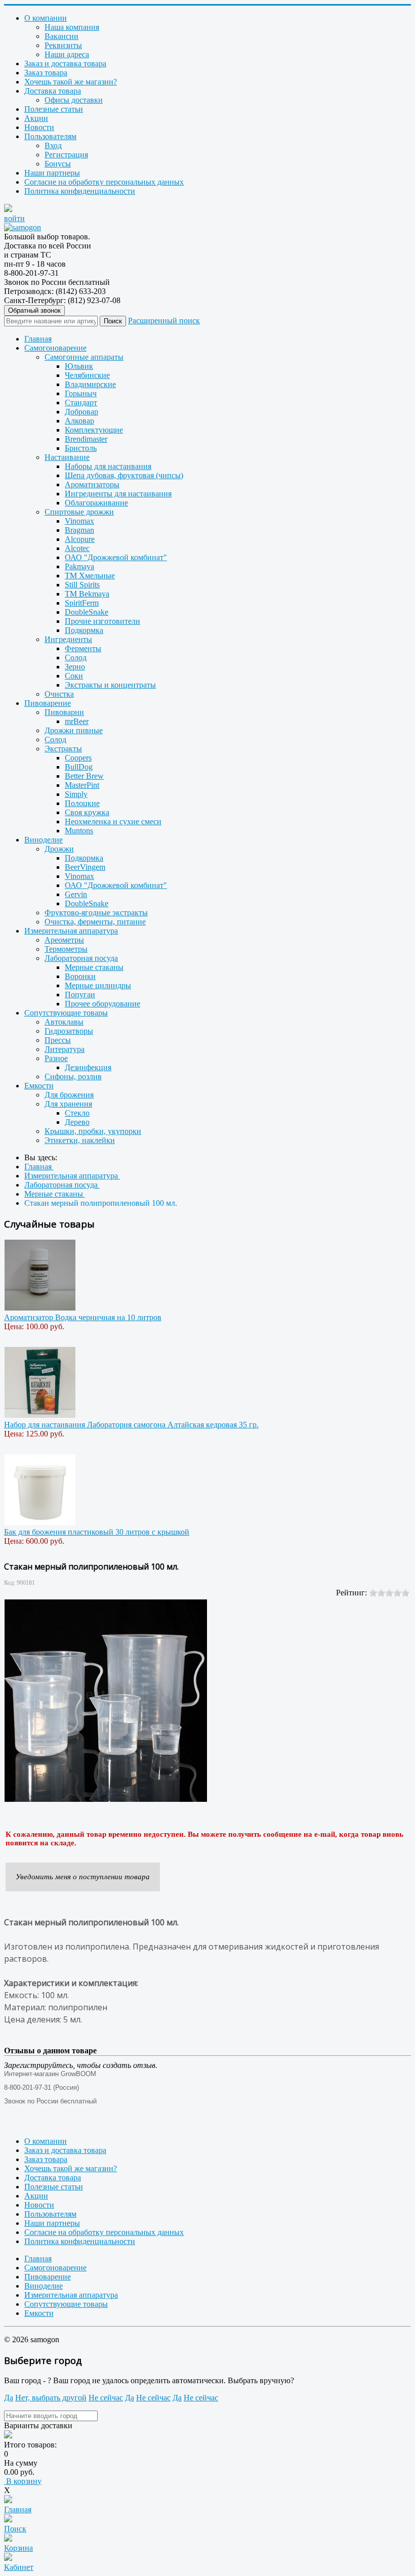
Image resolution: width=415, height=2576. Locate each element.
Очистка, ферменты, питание (95, 922)
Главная (38, 339)
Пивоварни (64, 712)
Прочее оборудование (102, 1004)
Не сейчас (106, 2398)
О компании (46, 18)
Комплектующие (94, 430)
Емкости (39, 1086)
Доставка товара (53, 91)
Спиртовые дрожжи (79, 512)
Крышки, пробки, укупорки (93, 1131)
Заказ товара (46, 73)
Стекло (77, 1113)
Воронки (80, 976)
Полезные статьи (54, 109)
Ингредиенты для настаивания (118, 494)
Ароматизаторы (92, 484)
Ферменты (83, 648)
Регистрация (66, 155)
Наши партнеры (52, 173)
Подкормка (84, 630)
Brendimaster (86, 439)
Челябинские (87, 375)
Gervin (76, 894)
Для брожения (69, 1095)
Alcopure (80, 539)
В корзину (23, 2481)
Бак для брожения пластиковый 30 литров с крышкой (97, 1532)
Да (9, 2398)
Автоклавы (64, 1022)
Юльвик (79, 366)
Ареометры (64, 940)
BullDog (79, 767)
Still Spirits (82, 585)
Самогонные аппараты (84, 357)
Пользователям (50, 136)
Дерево (77, 1122)
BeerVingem (85, 867)
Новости (39, 127)
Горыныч (81, 393)
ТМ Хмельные (90, 576)
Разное (56, 1058)
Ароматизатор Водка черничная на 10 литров (83, 1317)
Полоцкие (82, 803)
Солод (76, 658)
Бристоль (81, 448)
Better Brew (84, 776)
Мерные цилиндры (98, 985)
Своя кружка (87, 812)
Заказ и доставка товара (65, 64)
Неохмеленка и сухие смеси (113, 821)
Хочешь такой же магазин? (71, 82)
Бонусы (58, 164)
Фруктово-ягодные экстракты (96, 913)
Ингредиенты (68, 639)
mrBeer (77, 721)
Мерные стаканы (94, 967)
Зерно (75, 667)
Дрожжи (59, 849)
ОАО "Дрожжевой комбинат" (116, 557)
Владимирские (90, 384)
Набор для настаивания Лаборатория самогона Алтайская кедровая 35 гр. (131, 1425)
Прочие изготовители (102, 621)
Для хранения (68, 1104)
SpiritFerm (82, 603)
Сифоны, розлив (73, 1076)
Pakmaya (79, 566)
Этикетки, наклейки (80, 1140)
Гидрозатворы (69, 1031)
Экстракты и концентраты (110, 685)
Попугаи (80, 995)
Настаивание (67, 457)
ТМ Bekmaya (87, 594)
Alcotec (77, 548)
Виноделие (44, 840)
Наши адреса (67, 54)
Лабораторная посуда (81, 958)
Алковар (79, 421)
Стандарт (81, 403)
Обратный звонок (34, 310)
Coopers (78, 758)
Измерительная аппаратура (71, 931)
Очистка (59, 694)
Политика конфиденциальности (80, 191)
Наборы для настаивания (108, 466)
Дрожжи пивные (74, 730)
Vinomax (79, 521)
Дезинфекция (88, 1067)
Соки (74, 676)
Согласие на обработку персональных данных (104, 182)
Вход (53, 145)
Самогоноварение (55, 348)
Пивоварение (48, 703)
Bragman (79, 530)
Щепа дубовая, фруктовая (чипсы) (124, 475)
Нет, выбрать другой (51, 2398)
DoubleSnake (87, 612)
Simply (76, 794)
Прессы (58, 1040)
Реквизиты (63, 45)
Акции (36, 118)
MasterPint (82, 785)
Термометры (66, 949)
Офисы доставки (74, 100)
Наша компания (72, 27)
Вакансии (61, 36)
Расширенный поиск (164, 321)
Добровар (81, 412)
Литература (65, 1049)
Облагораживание (96, 503)
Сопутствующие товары (66, 1013)
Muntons (79, 831)
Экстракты (63, 749)
